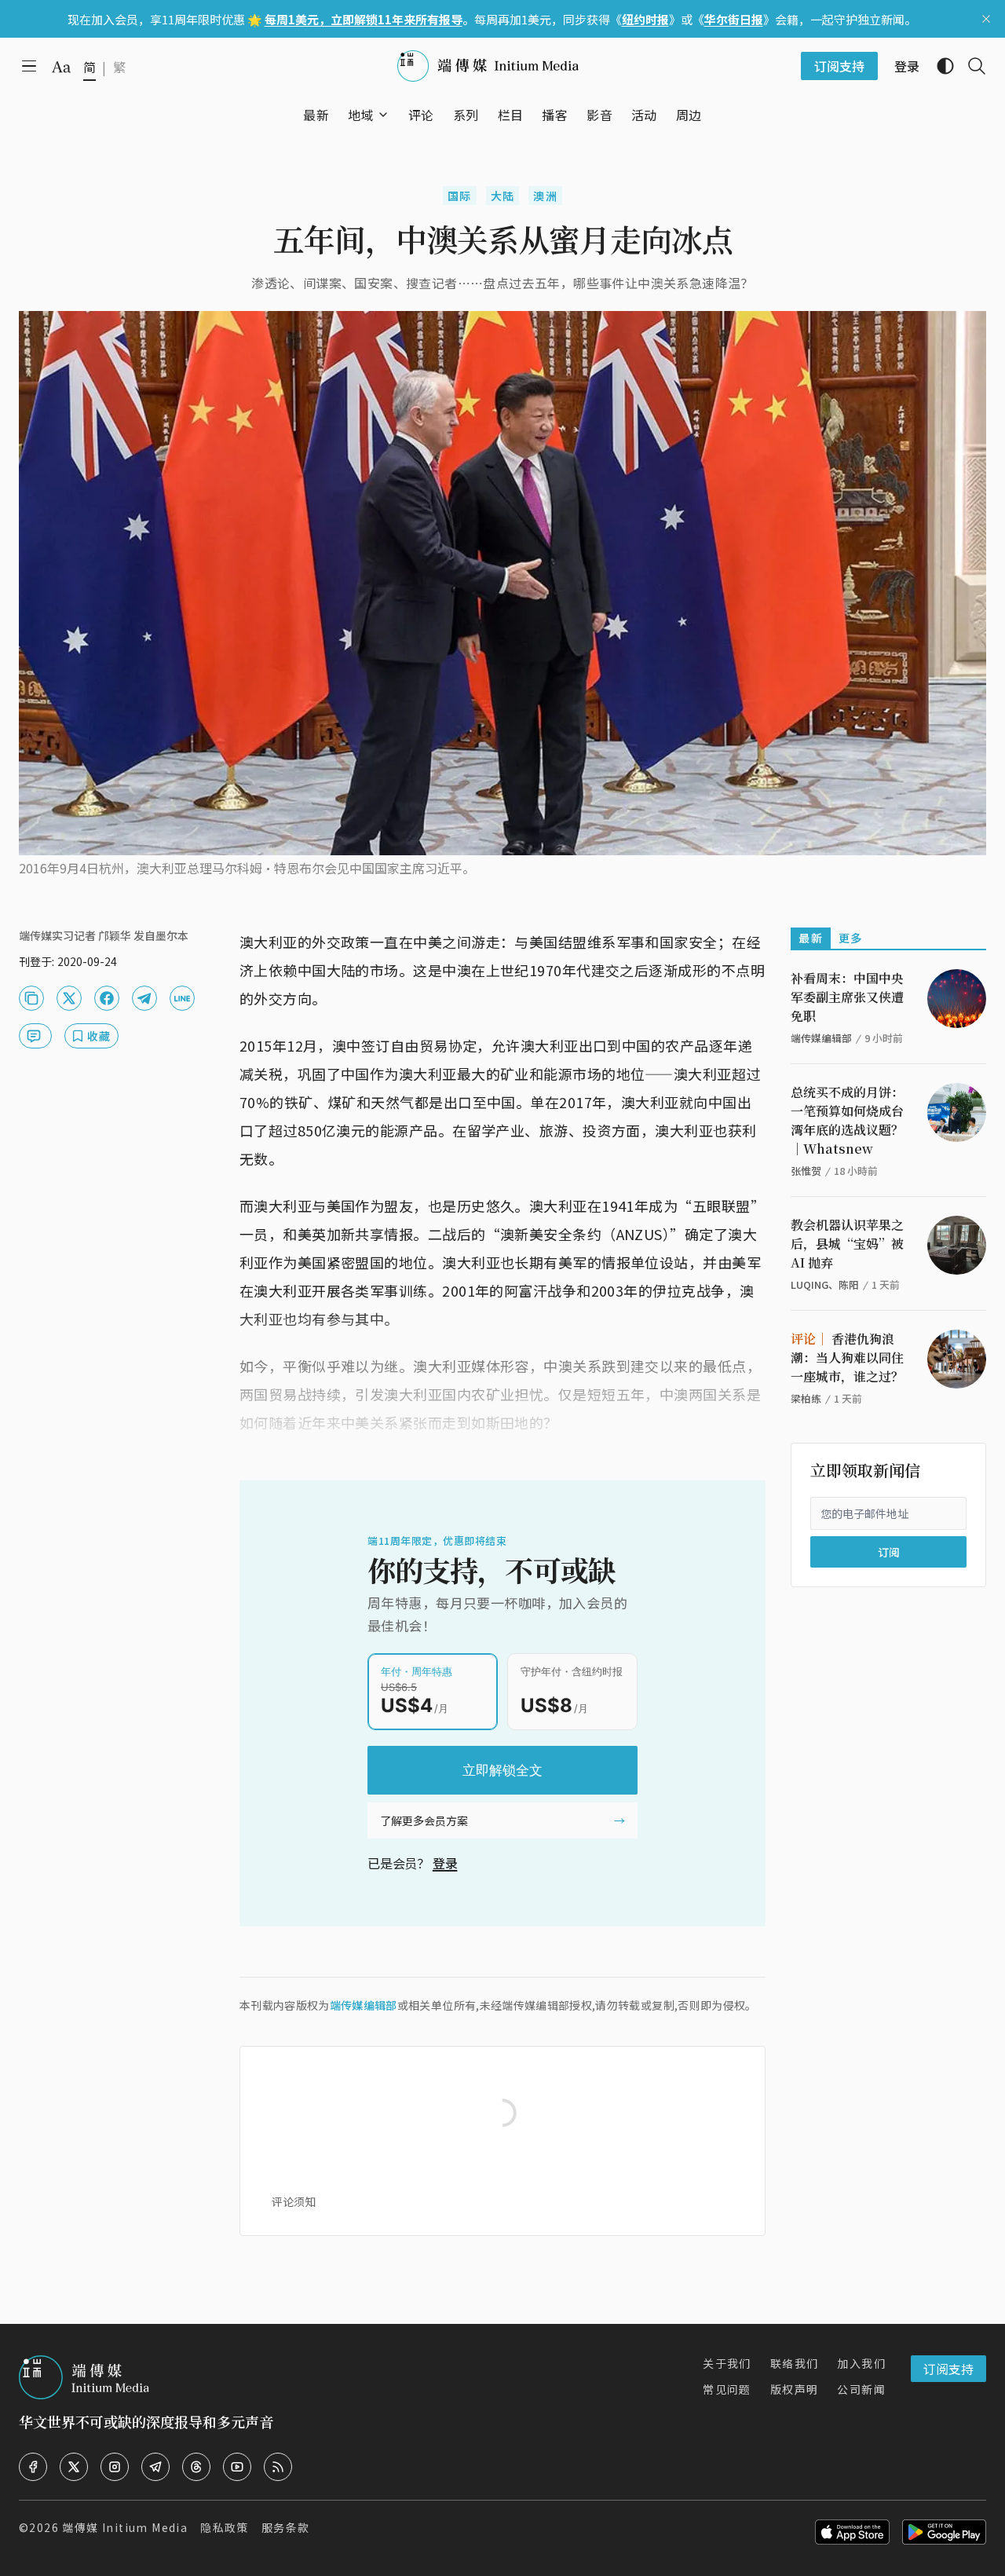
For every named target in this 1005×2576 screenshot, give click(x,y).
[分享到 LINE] (182, 998)
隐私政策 (225, 2527)
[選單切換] (383, 115)
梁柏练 (806, 1398)
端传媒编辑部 (364, 2005)
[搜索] (970, 66)
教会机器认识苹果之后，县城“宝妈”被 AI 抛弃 (847, 1244)
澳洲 (545, 196)
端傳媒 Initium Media (125, 2527)
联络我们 (795, 2363)
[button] (361, 115)
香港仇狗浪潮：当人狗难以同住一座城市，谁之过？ (847, 1358)
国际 (460, 196)
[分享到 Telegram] (144, 998)
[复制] (31, 998)
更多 (851, 938)
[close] (986, 19)
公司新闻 (861, 2389)
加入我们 (861, 2363)
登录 (445, 1863)
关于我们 (727, 2363)
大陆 (503, 196)
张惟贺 (806, 1171)
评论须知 (294, 2201)
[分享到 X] (69, 998)
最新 (811, 938)
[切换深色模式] (939, 66)
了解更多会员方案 (424, 1820)
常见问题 (727, 2389)
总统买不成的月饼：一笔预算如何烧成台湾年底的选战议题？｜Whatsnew (847, 1120)
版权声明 (795, 2389)
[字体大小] (61, 67)
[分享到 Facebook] (107, 998)
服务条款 (286, 2527)
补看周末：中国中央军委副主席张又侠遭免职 (847, 997)
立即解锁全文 (502, 1770)
